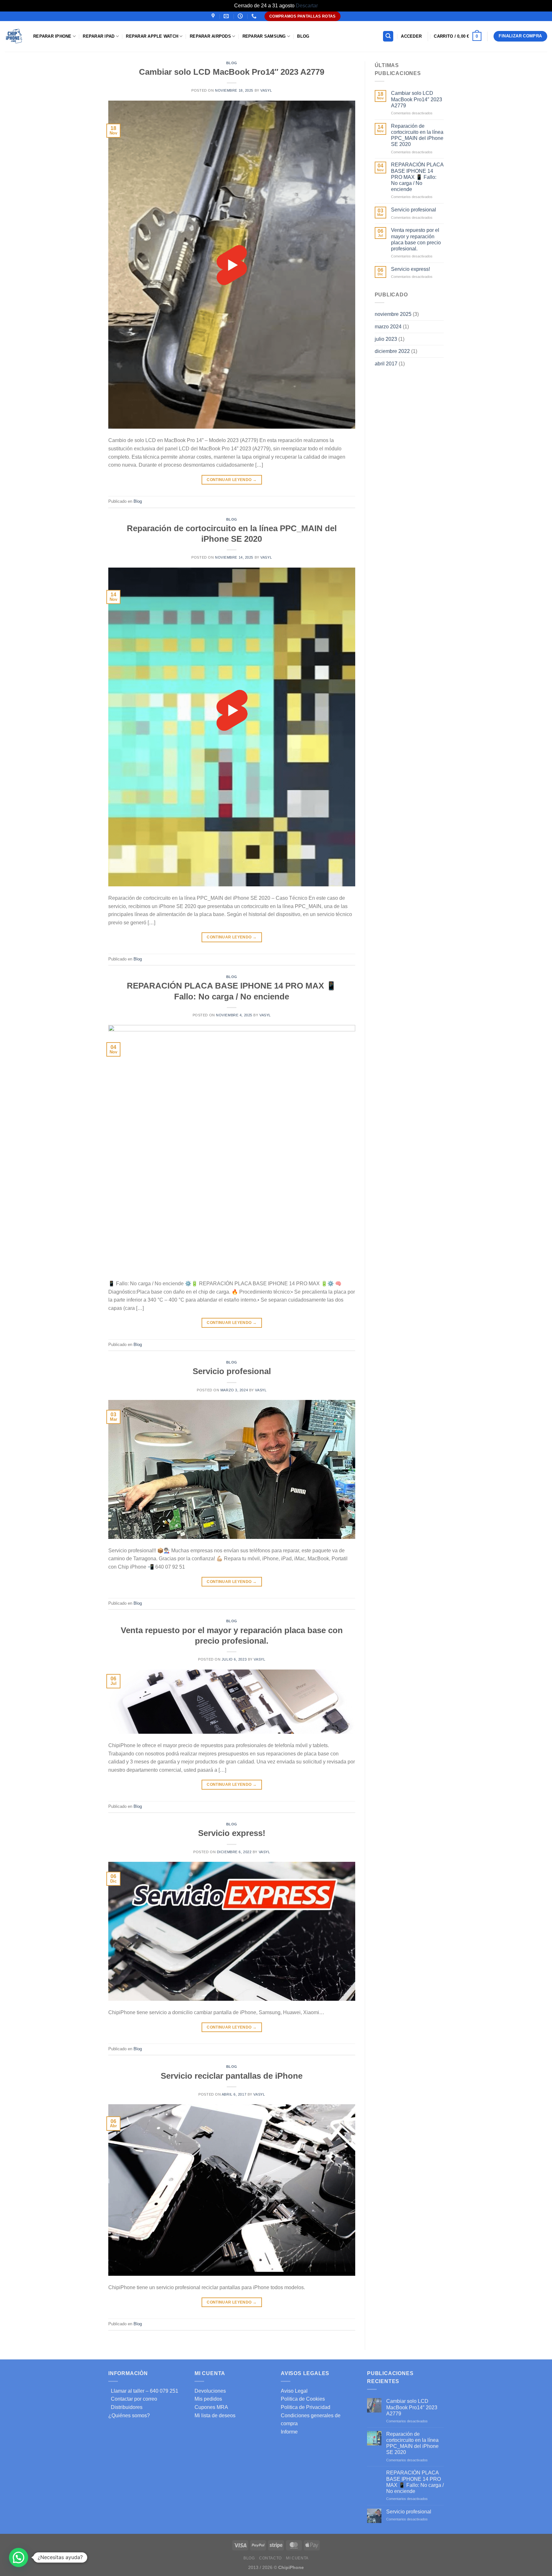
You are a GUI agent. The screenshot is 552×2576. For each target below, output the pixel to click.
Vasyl (266, 90)
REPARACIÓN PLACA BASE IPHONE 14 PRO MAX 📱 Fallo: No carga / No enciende (417, 177)
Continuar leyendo (232, 480)
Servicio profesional (232, 1371)
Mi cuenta (297, 2558)
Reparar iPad (99, 36)
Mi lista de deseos (215, 2415)
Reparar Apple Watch (152, 36)
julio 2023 (386, 339)
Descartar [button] (307, 6)
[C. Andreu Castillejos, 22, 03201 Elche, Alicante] (214, 16)
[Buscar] (388, 36)
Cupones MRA (211, 2407)
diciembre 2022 (392, 351)
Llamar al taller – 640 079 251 (143, 2391)
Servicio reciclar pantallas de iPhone (232, 2076)
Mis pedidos (208, 2399)
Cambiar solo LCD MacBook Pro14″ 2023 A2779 (232, 72)
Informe (289, 2432)
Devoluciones (210, 2391)
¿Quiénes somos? (129, 2415)
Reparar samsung (264, 36)
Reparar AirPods (210, 36)
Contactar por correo (133, 2399)
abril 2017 (386, 364)
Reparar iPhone (52, 36)
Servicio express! (232, 1833)
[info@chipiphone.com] (227, 16)
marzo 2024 (388, 327)
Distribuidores (125, 2407)
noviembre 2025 (393, 314)
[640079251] (255, 16)
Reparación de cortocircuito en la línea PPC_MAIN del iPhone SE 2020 (417, 135)
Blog (303, 36)
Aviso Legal (294, 2391)
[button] (19, 2557)
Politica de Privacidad (306, 2407)
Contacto (270, 2558)
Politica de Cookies (303, 2399)
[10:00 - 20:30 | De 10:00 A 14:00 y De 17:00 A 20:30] (241, 16)
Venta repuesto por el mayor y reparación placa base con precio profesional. (416, 239)
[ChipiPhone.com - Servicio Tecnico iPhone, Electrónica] (14, 36)
